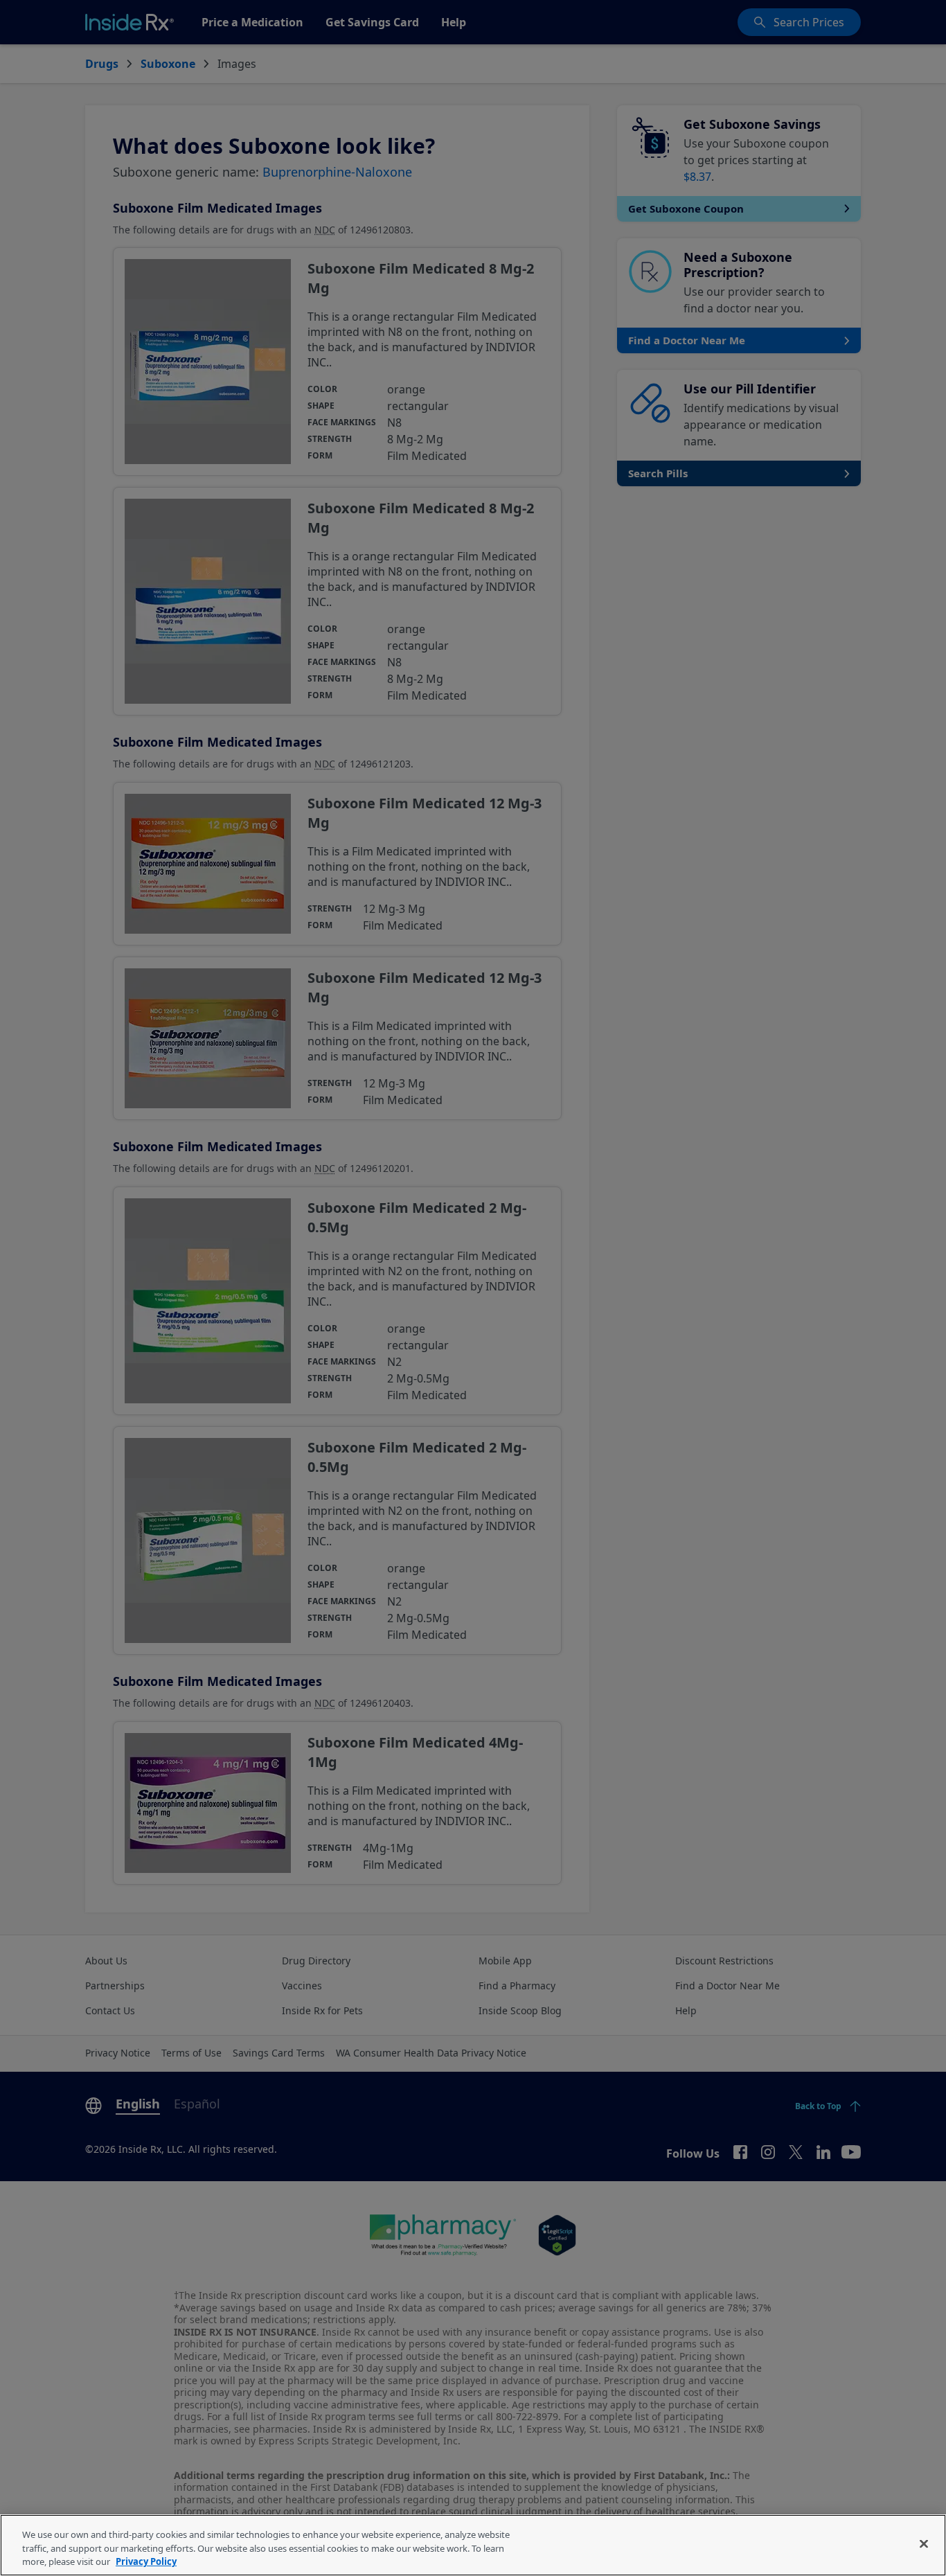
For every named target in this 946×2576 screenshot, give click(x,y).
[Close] (924, 2543)
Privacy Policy (146, 2561)
